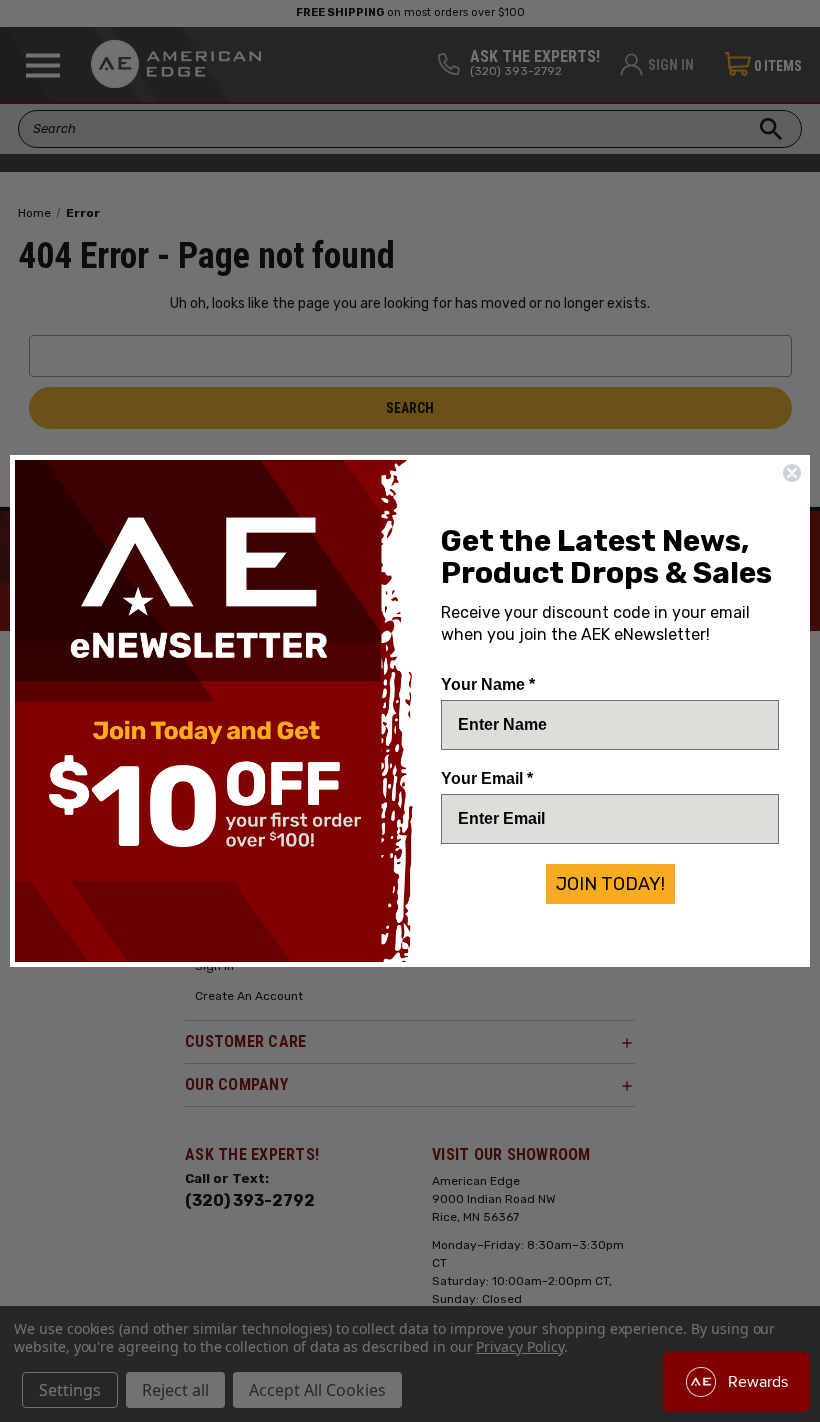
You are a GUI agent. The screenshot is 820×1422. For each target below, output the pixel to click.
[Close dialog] (792, 473)
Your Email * (487, 778)
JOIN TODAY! (610, 884)
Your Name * (488, 684)
